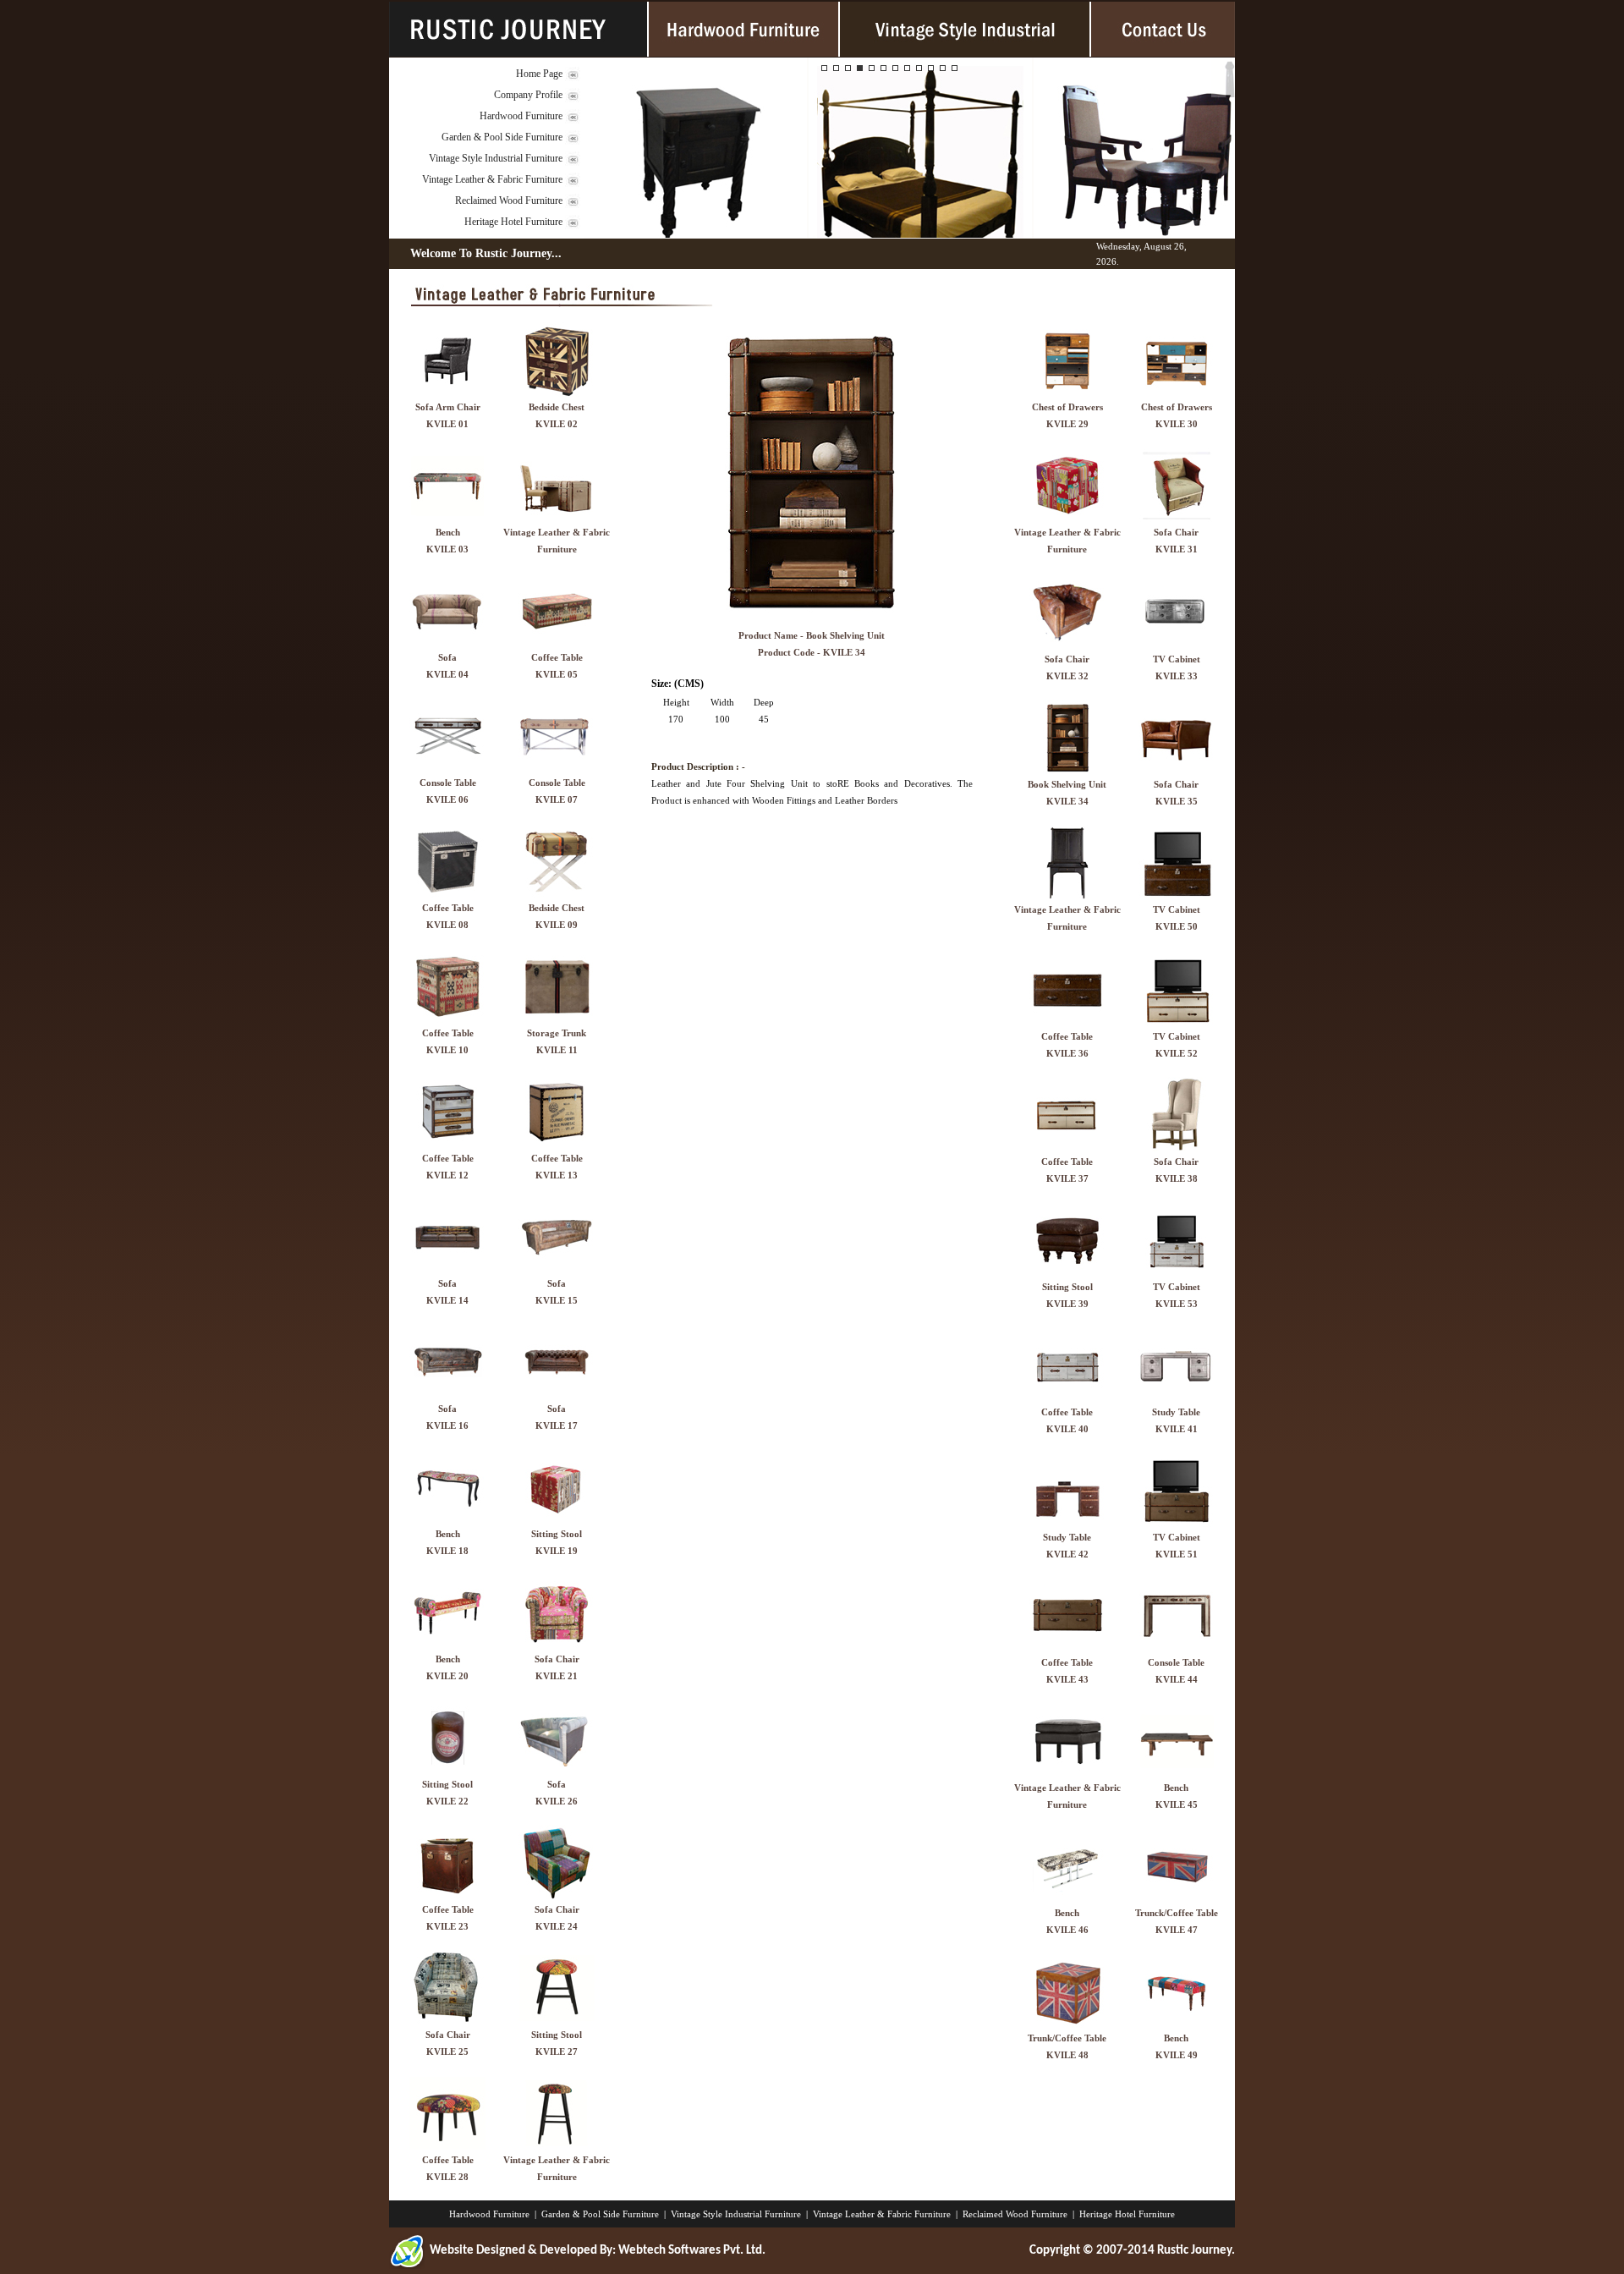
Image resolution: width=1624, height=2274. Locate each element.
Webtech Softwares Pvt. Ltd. (692, 2251)
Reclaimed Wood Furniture (509, 200)
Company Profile (528, 95)
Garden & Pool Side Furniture (502, 137)
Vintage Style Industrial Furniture (496, 158)
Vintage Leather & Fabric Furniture (492, 179)
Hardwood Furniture (521, 116)
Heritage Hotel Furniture (513, 222)
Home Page (539, 74)
